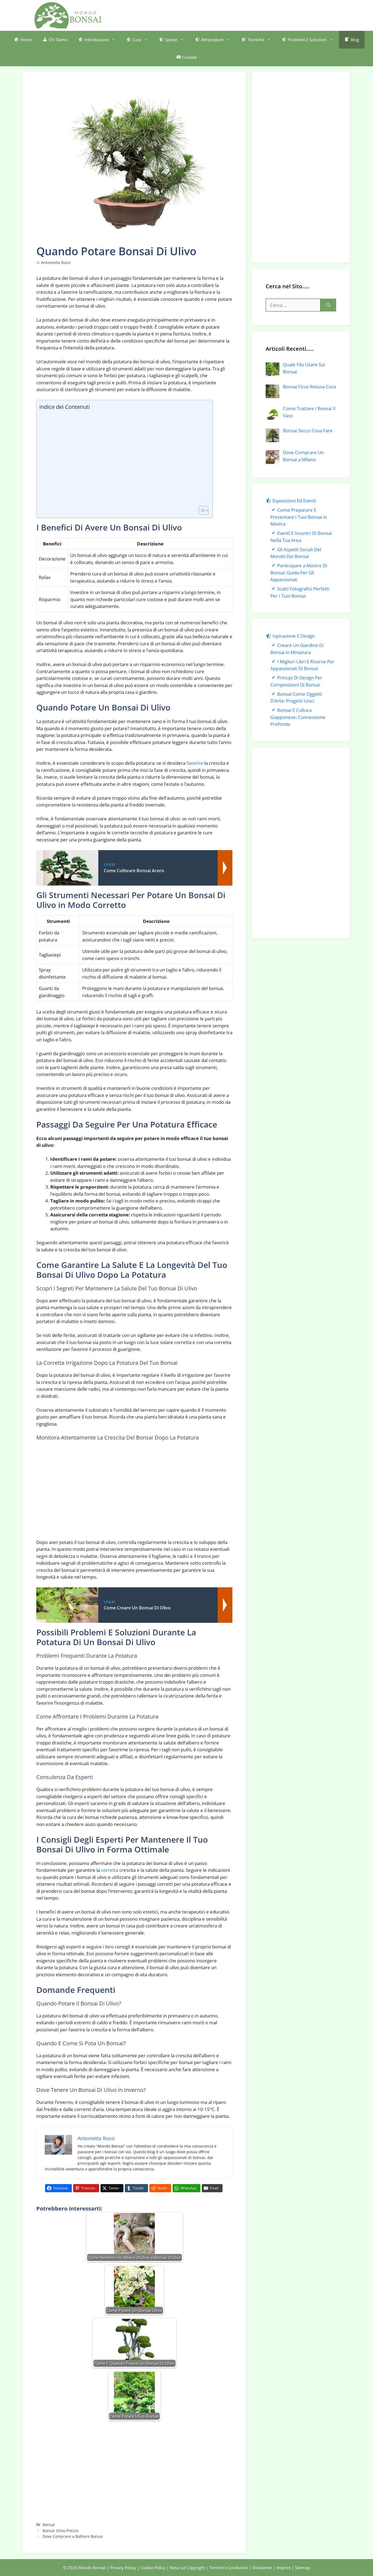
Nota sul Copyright (187, 2568)
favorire (195, 763)
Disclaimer (262, 2568)
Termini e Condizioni (229, 2568)
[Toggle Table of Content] (201, 510)
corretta (110, 1870)
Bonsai (49, 2525)
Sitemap (303, 2568)
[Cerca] (328, 305)
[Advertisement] (240, 14)
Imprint (284, 2568)
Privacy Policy (123, 2568)
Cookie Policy (153, 2568)
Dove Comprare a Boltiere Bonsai (73, 2536)
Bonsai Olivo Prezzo (60, 2531)
